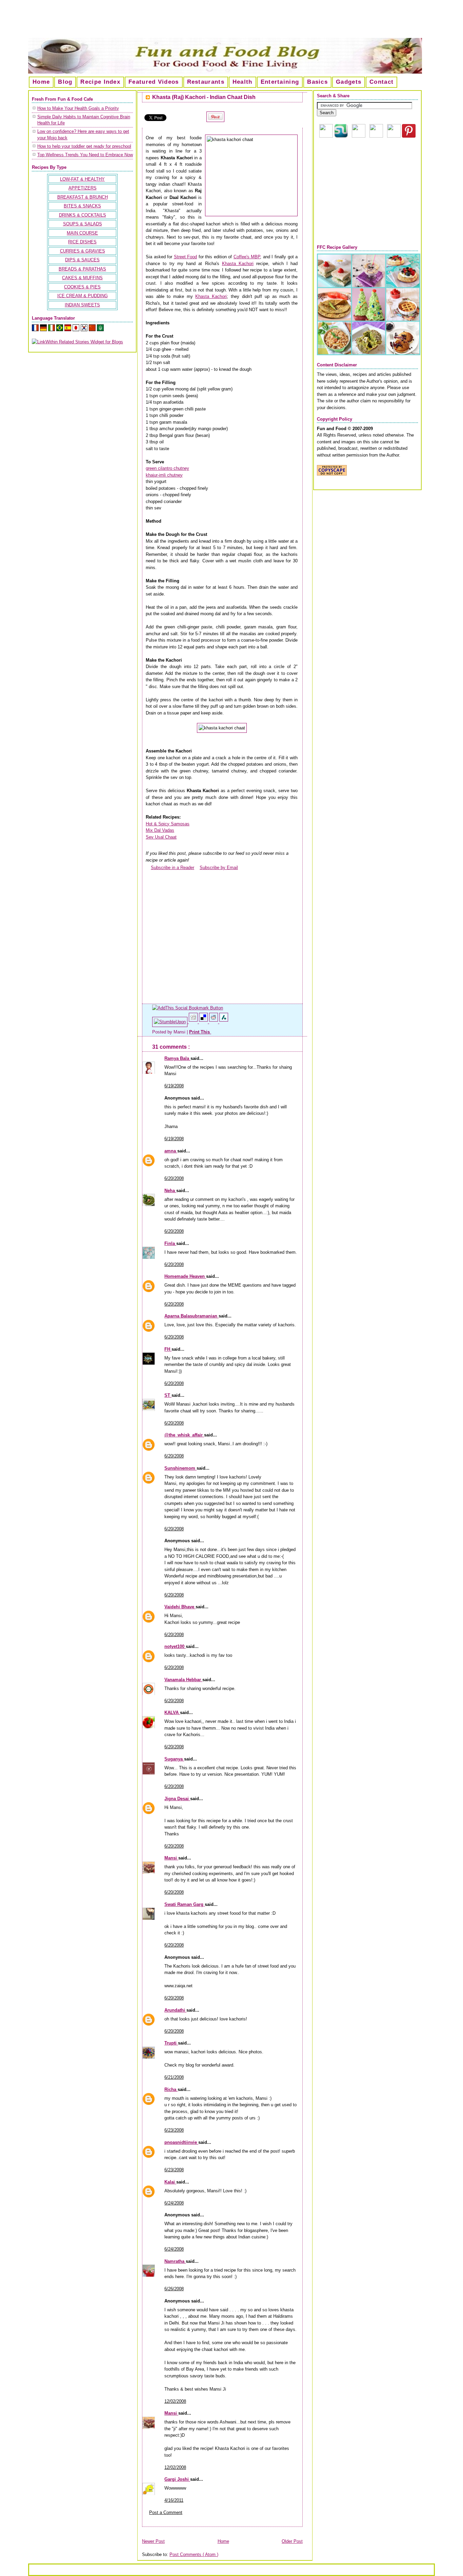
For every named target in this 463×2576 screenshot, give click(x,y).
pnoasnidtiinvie (181, 2142)
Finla (170, 1243)
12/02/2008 (175, 2401)
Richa (171, 2089)
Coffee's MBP (247, 257)
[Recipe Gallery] (369, 354)
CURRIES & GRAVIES (83, 251)
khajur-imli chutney (164, 475)
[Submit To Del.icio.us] (204, 1022)
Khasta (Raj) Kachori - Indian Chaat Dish (204, 97)
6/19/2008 (174, 1086)
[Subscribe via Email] (359, 136)
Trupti (171, 2043)
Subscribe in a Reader (173, 868)
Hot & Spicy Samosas (168, 824)
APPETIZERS (83, 188)
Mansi (171, 1858)
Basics (317, 82)
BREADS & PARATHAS (82, 269)
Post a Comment (166, 2512)
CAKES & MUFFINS (82, 278)
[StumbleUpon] (170, 1022)
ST (168, 1395)
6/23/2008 (174, 2130)
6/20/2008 (174, 1178)
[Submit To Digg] (194, 1022)
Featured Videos (154, 82)
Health (243, 82)
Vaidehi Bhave (180, 1607)
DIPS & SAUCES (82, 260)
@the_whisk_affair (184, 1435)
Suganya (174, 1759)
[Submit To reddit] (214, 1022)
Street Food (186, 257)
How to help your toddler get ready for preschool (84, 146)
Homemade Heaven (185, 1276)
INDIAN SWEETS (82, 305)
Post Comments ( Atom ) (194, 2554)
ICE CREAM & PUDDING (83, 296)
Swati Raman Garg (185, 1904)
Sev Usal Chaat (161, 837)
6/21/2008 (174, 2077)
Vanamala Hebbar (183, 1680)
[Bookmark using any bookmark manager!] (188, 1008)
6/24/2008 (174, 2203)
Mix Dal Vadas (160, 830)
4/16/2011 (174, 2500)
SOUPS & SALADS (83, 224)
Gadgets (349, 82)
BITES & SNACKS (82, 206)
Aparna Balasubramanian (192, 1316)
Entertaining (280, 82)
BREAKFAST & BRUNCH (83, 197)
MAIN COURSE (82, 233)
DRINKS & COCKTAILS (83, 215)
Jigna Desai (177, 1799)
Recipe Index (100, 82)
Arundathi (175, 2010)
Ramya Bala (177, 1058)
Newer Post (153, 2541)
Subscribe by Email (219, 868)
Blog (65, 82)
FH (168, 1349)
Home (41, 82)
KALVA (172, 1713)
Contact (381, 82)
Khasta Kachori (238, 264)
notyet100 (175, 1646)
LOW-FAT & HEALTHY (82, 179)
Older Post (292, 2541)
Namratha (175, 2261)
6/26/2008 (174, 2289)
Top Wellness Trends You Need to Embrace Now (85, 155)
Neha (170, 1191)
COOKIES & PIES (82, 287)
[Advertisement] (231, 22)
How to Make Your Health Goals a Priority (78, 108)
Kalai (170, 2182)
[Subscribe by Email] (197, 868)
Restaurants (206, 82)
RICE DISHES (82, 242)
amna (171, 1151)
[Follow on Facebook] (376, 136)
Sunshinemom (180, 1468)
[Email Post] (212, 1032)
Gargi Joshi (177, 2479)
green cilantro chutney (167, 468)
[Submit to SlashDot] (224, 1022)
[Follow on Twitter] (394, 136)
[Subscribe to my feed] (148, 868)
